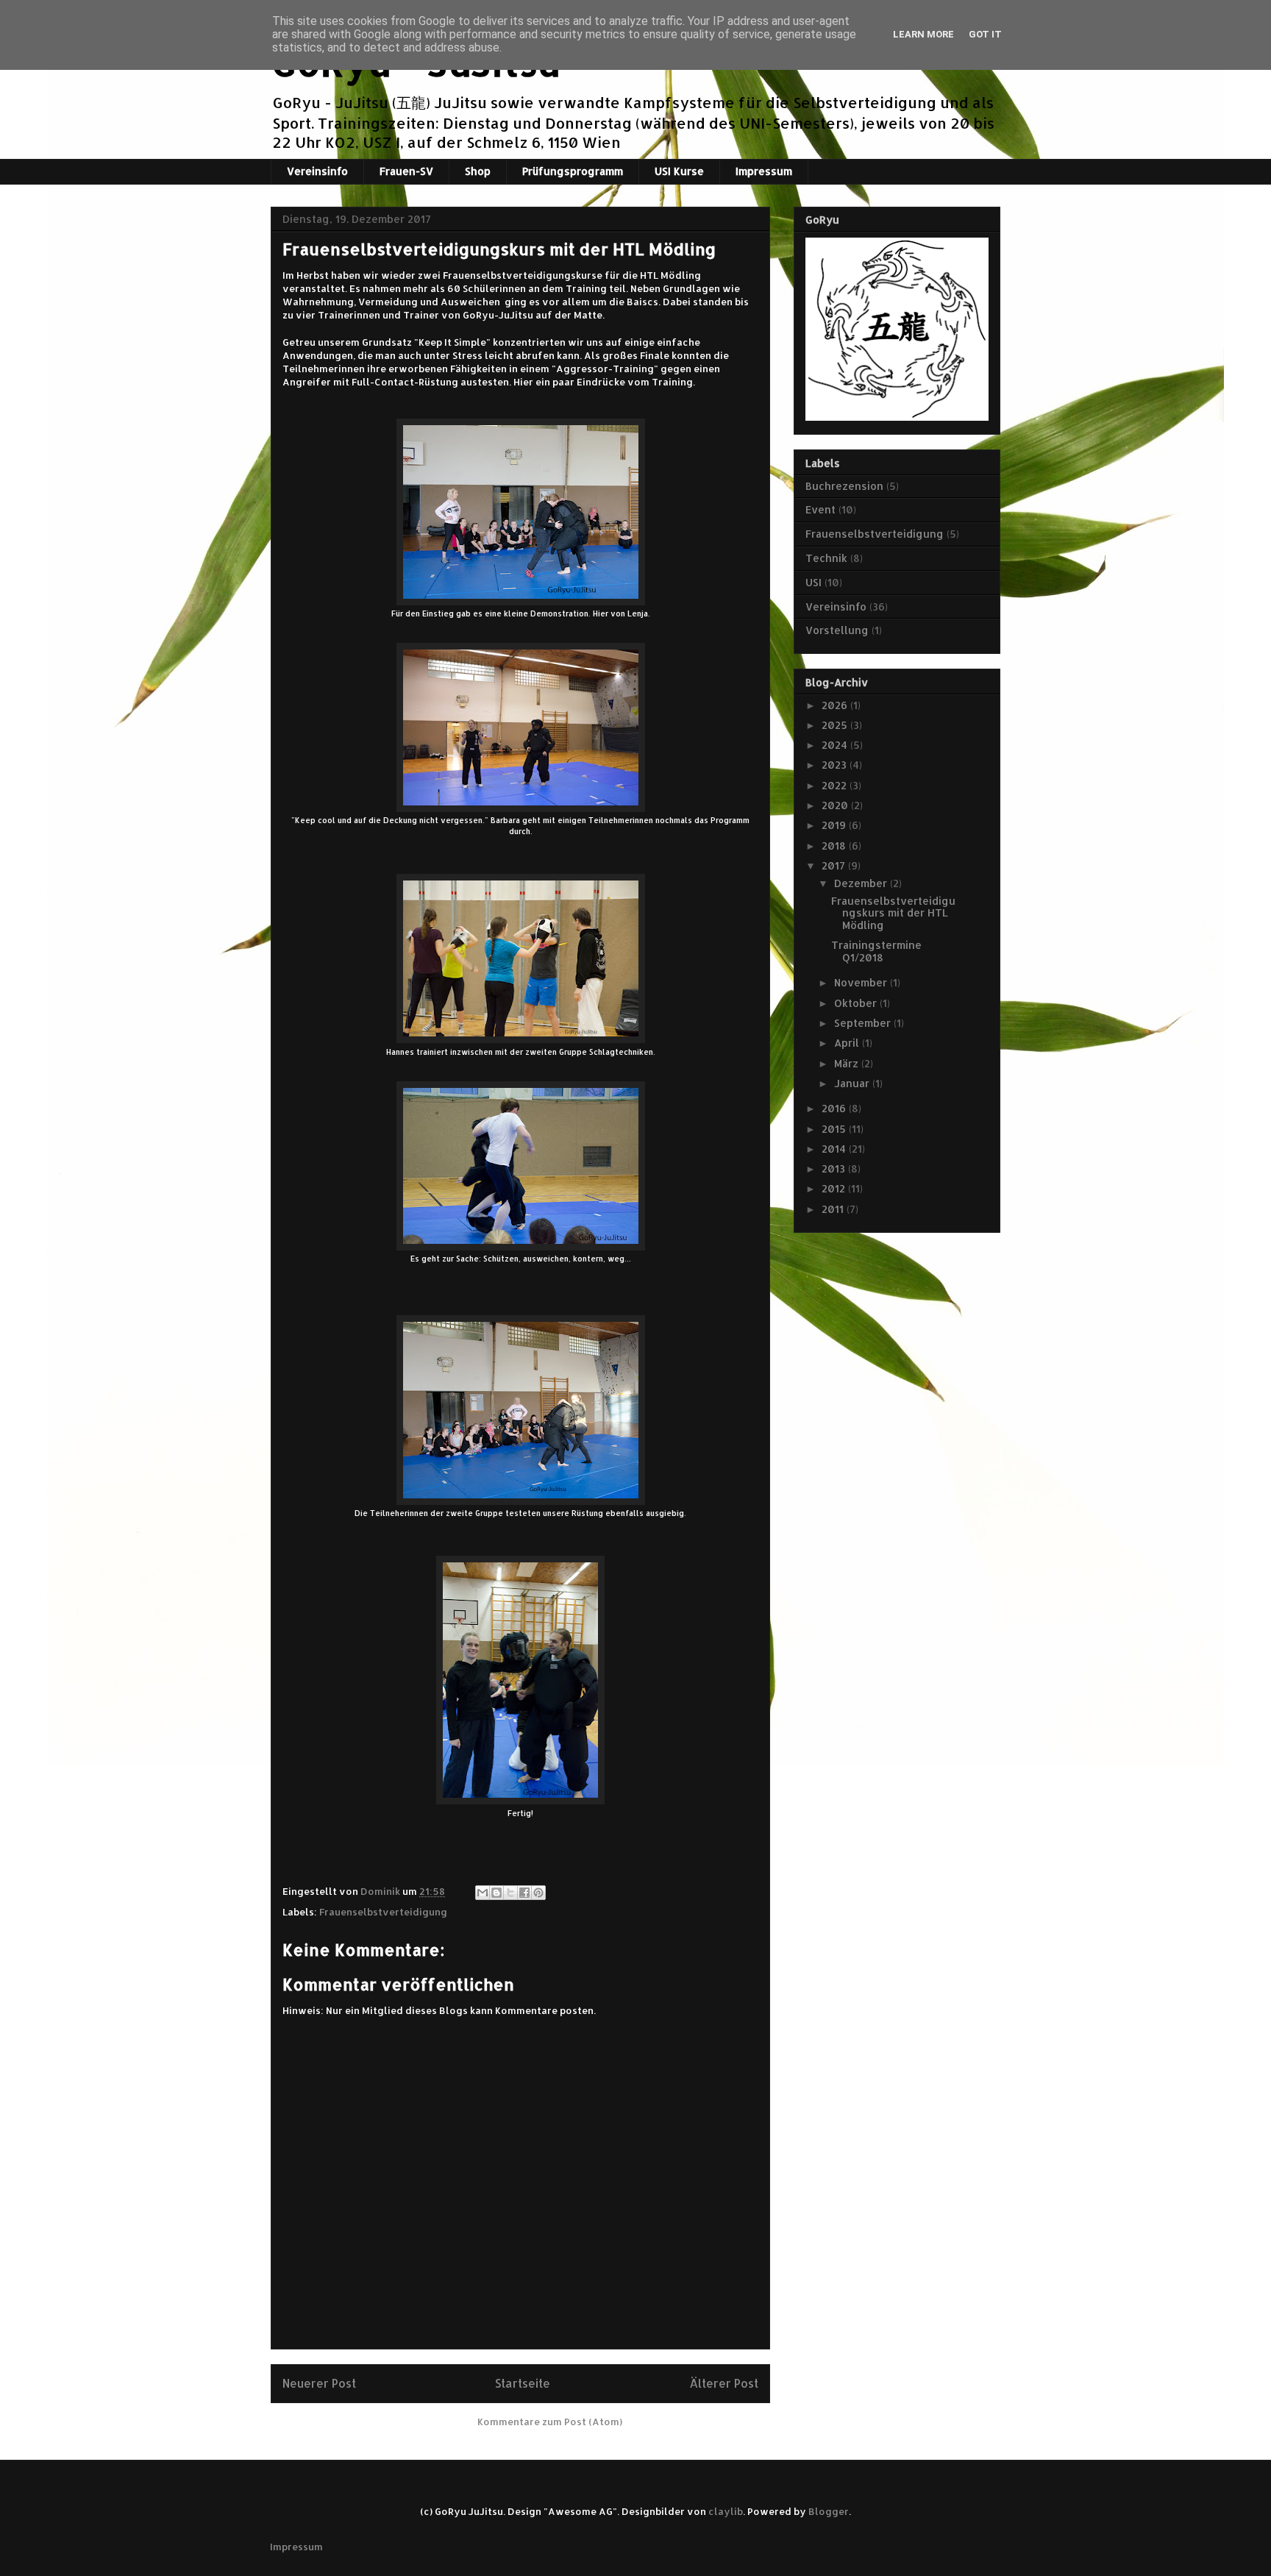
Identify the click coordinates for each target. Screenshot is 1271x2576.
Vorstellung (837, 630)
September (864, 1023)
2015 (835, 1129)
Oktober (857, 1003)
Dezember (862, 883)
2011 (834, 1209)
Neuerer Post (319, 2383)
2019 (835, 825)
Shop (478, 171)
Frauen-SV (406, 171)
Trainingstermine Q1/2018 (876, 951)
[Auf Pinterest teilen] (538, 1893)
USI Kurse (679, 171)
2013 (835, 1168)
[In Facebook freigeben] (524, 1893)
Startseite (523, 2383)
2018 (835, 846)
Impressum (764, 171)
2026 (836, 705)
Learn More (923, 34)
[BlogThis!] (496, 1893)
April (848, 1043)
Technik (826, 558)
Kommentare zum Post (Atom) (550, 2422)
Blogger (829, 2511)
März (848, 1063)
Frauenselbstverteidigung (383, 1912)
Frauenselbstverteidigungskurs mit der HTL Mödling (893, 913)
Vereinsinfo (317, 171)
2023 (836, 765)
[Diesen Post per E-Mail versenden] (483, 1893)
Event (820, 509)
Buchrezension (844, 486)
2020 (836, 805)
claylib (726, 2511)
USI (813, 582)
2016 (835, 1108)
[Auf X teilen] (510, 1893)
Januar (853, 1083)
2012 (835, 1188)
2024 (836, 745)
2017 (835, 865)
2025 (836, 725)
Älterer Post (724, 2383)
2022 (836, 785)
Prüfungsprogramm (573, 171)
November (862, 982)
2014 (835, 1149)
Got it (985, 34)
